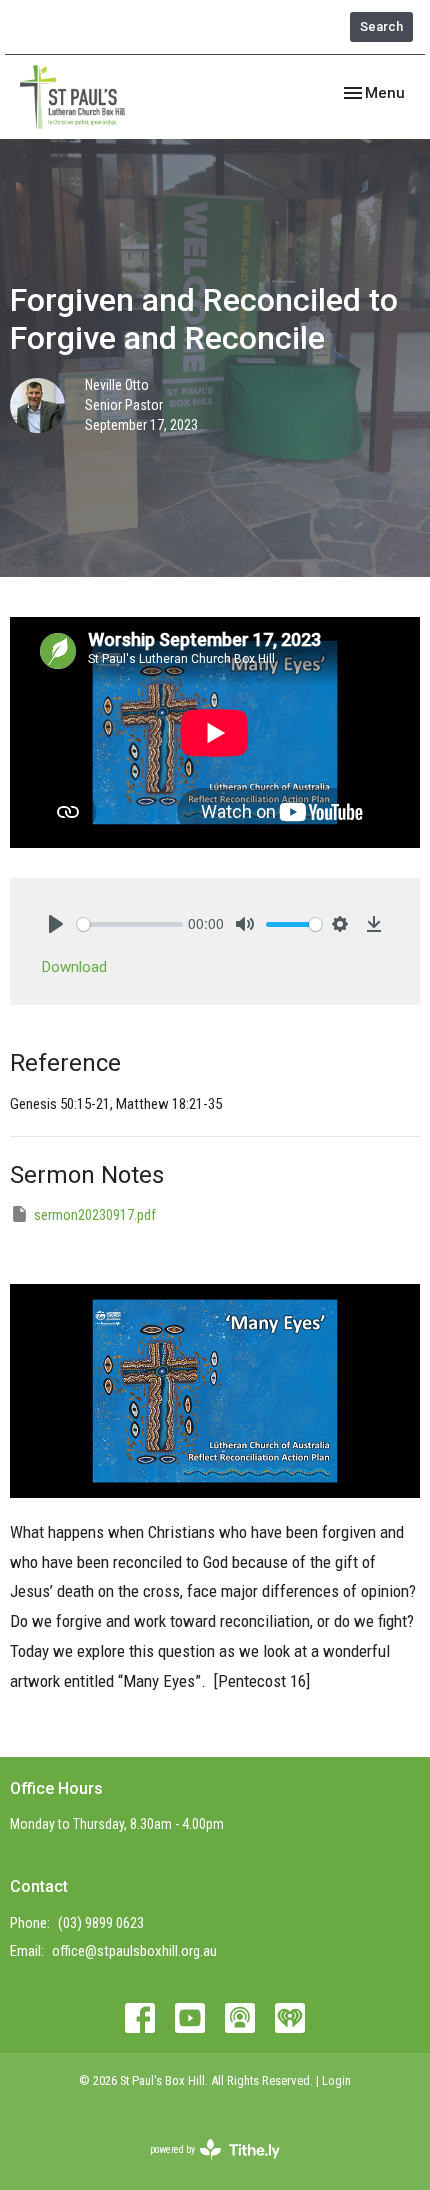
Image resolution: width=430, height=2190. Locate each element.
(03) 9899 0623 (101, 1923)
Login (336, 2080)
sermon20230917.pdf (95, 1215)
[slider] (130, 924)
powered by (203, 2167)
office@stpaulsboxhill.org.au (134, 1951)
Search (381, 26)
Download (74, 967)
